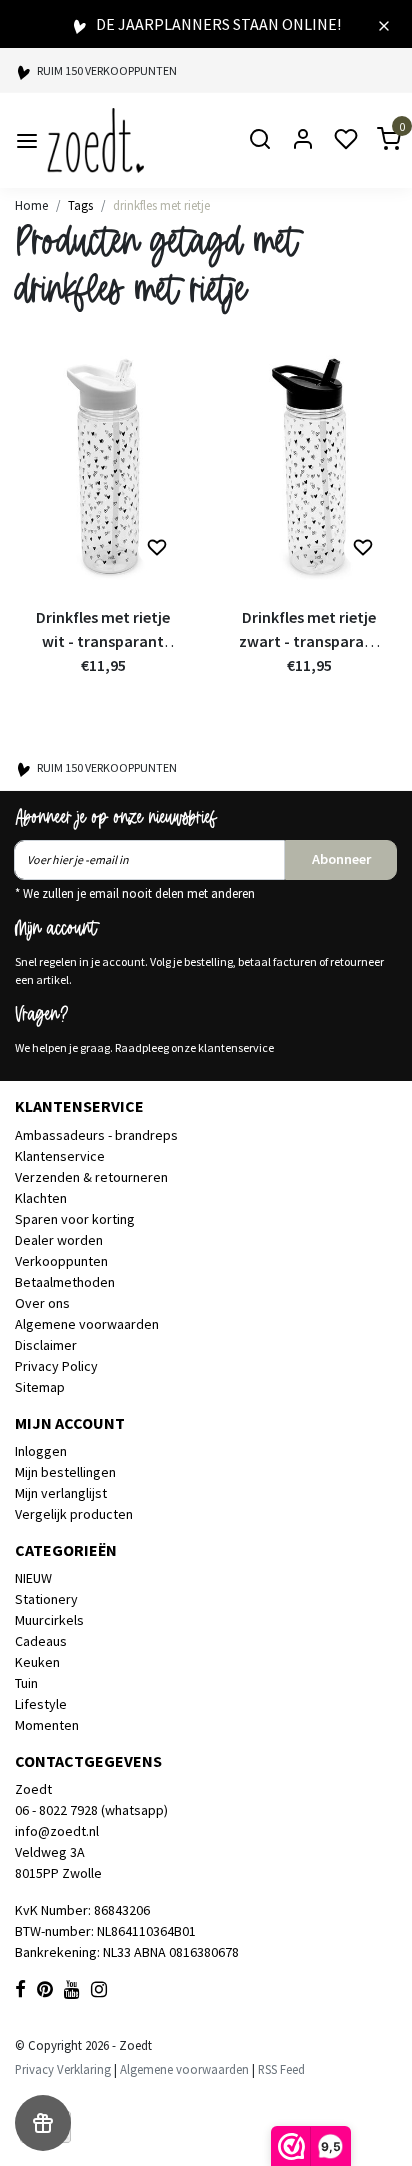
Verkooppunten (61, 1261)
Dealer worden (59, 1240)
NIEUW (33, 1578)
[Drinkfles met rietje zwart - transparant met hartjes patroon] (309, 466)
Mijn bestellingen (65, 1472)
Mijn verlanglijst (61, 1493)
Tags (80, 205)
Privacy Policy (56, 1366)
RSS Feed (281, 2069)
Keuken (37, 1662)
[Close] (384, 24)
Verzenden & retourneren (91, 1177)
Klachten (41, 1198)
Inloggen (41, 1451)
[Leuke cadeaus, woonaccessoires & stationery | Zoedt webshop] (95, 140)
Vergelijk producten (74, 1514)
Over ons (42, 1303)
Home (31, 205)
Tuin (26, 1683)
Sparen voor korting (75, 1219)
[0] (377, 140)
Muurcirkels (49, 1620)
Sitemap (40, 1387)
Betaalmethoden (65, 1282)
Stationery (46, 1599)
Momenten (47, 1725)
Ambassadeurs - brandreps (96, 1135)
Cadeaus (41, 1641)
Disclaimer (46, 1345)
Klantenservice (60, 1156)
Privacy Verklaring (63, 2069)
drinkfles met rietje (161, 205)
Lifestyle (41, 1704)
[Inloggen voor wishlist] (157, 548)
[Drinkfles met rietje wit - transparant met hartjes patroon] (103, 466)
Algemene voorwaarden (87, 1324)
